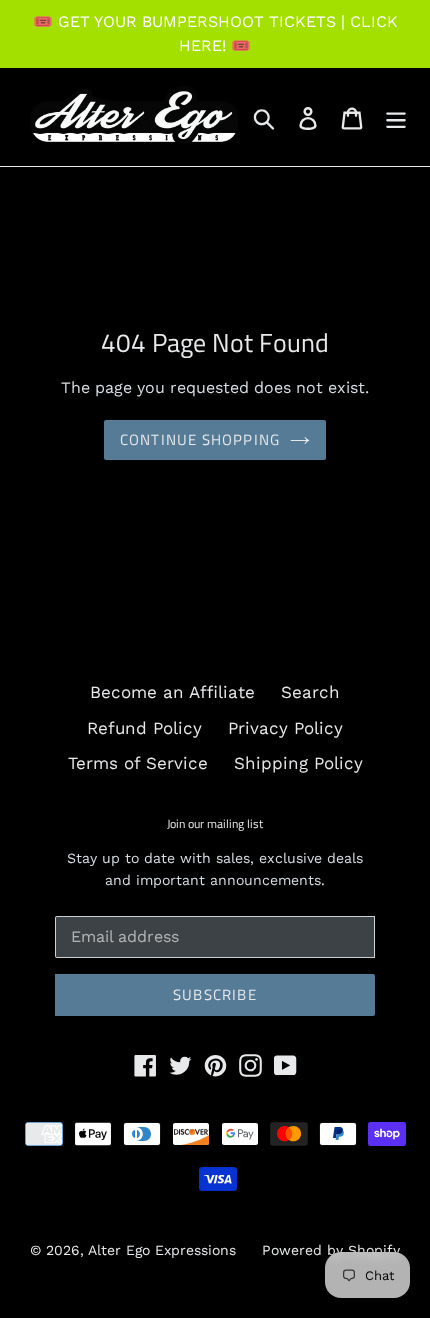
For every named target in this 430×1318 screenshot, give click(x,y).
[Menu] (396, 117)
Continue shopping (200, 439)
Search (310, 692)
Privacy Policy (285, 728)
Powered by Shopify (331, 1250)
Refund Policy (144, 728)
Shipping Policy (298, 763)
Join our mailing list (215, 824)
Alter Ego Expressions (162, 1250)
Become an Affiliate (172, 692)
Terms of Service (138, 763)
